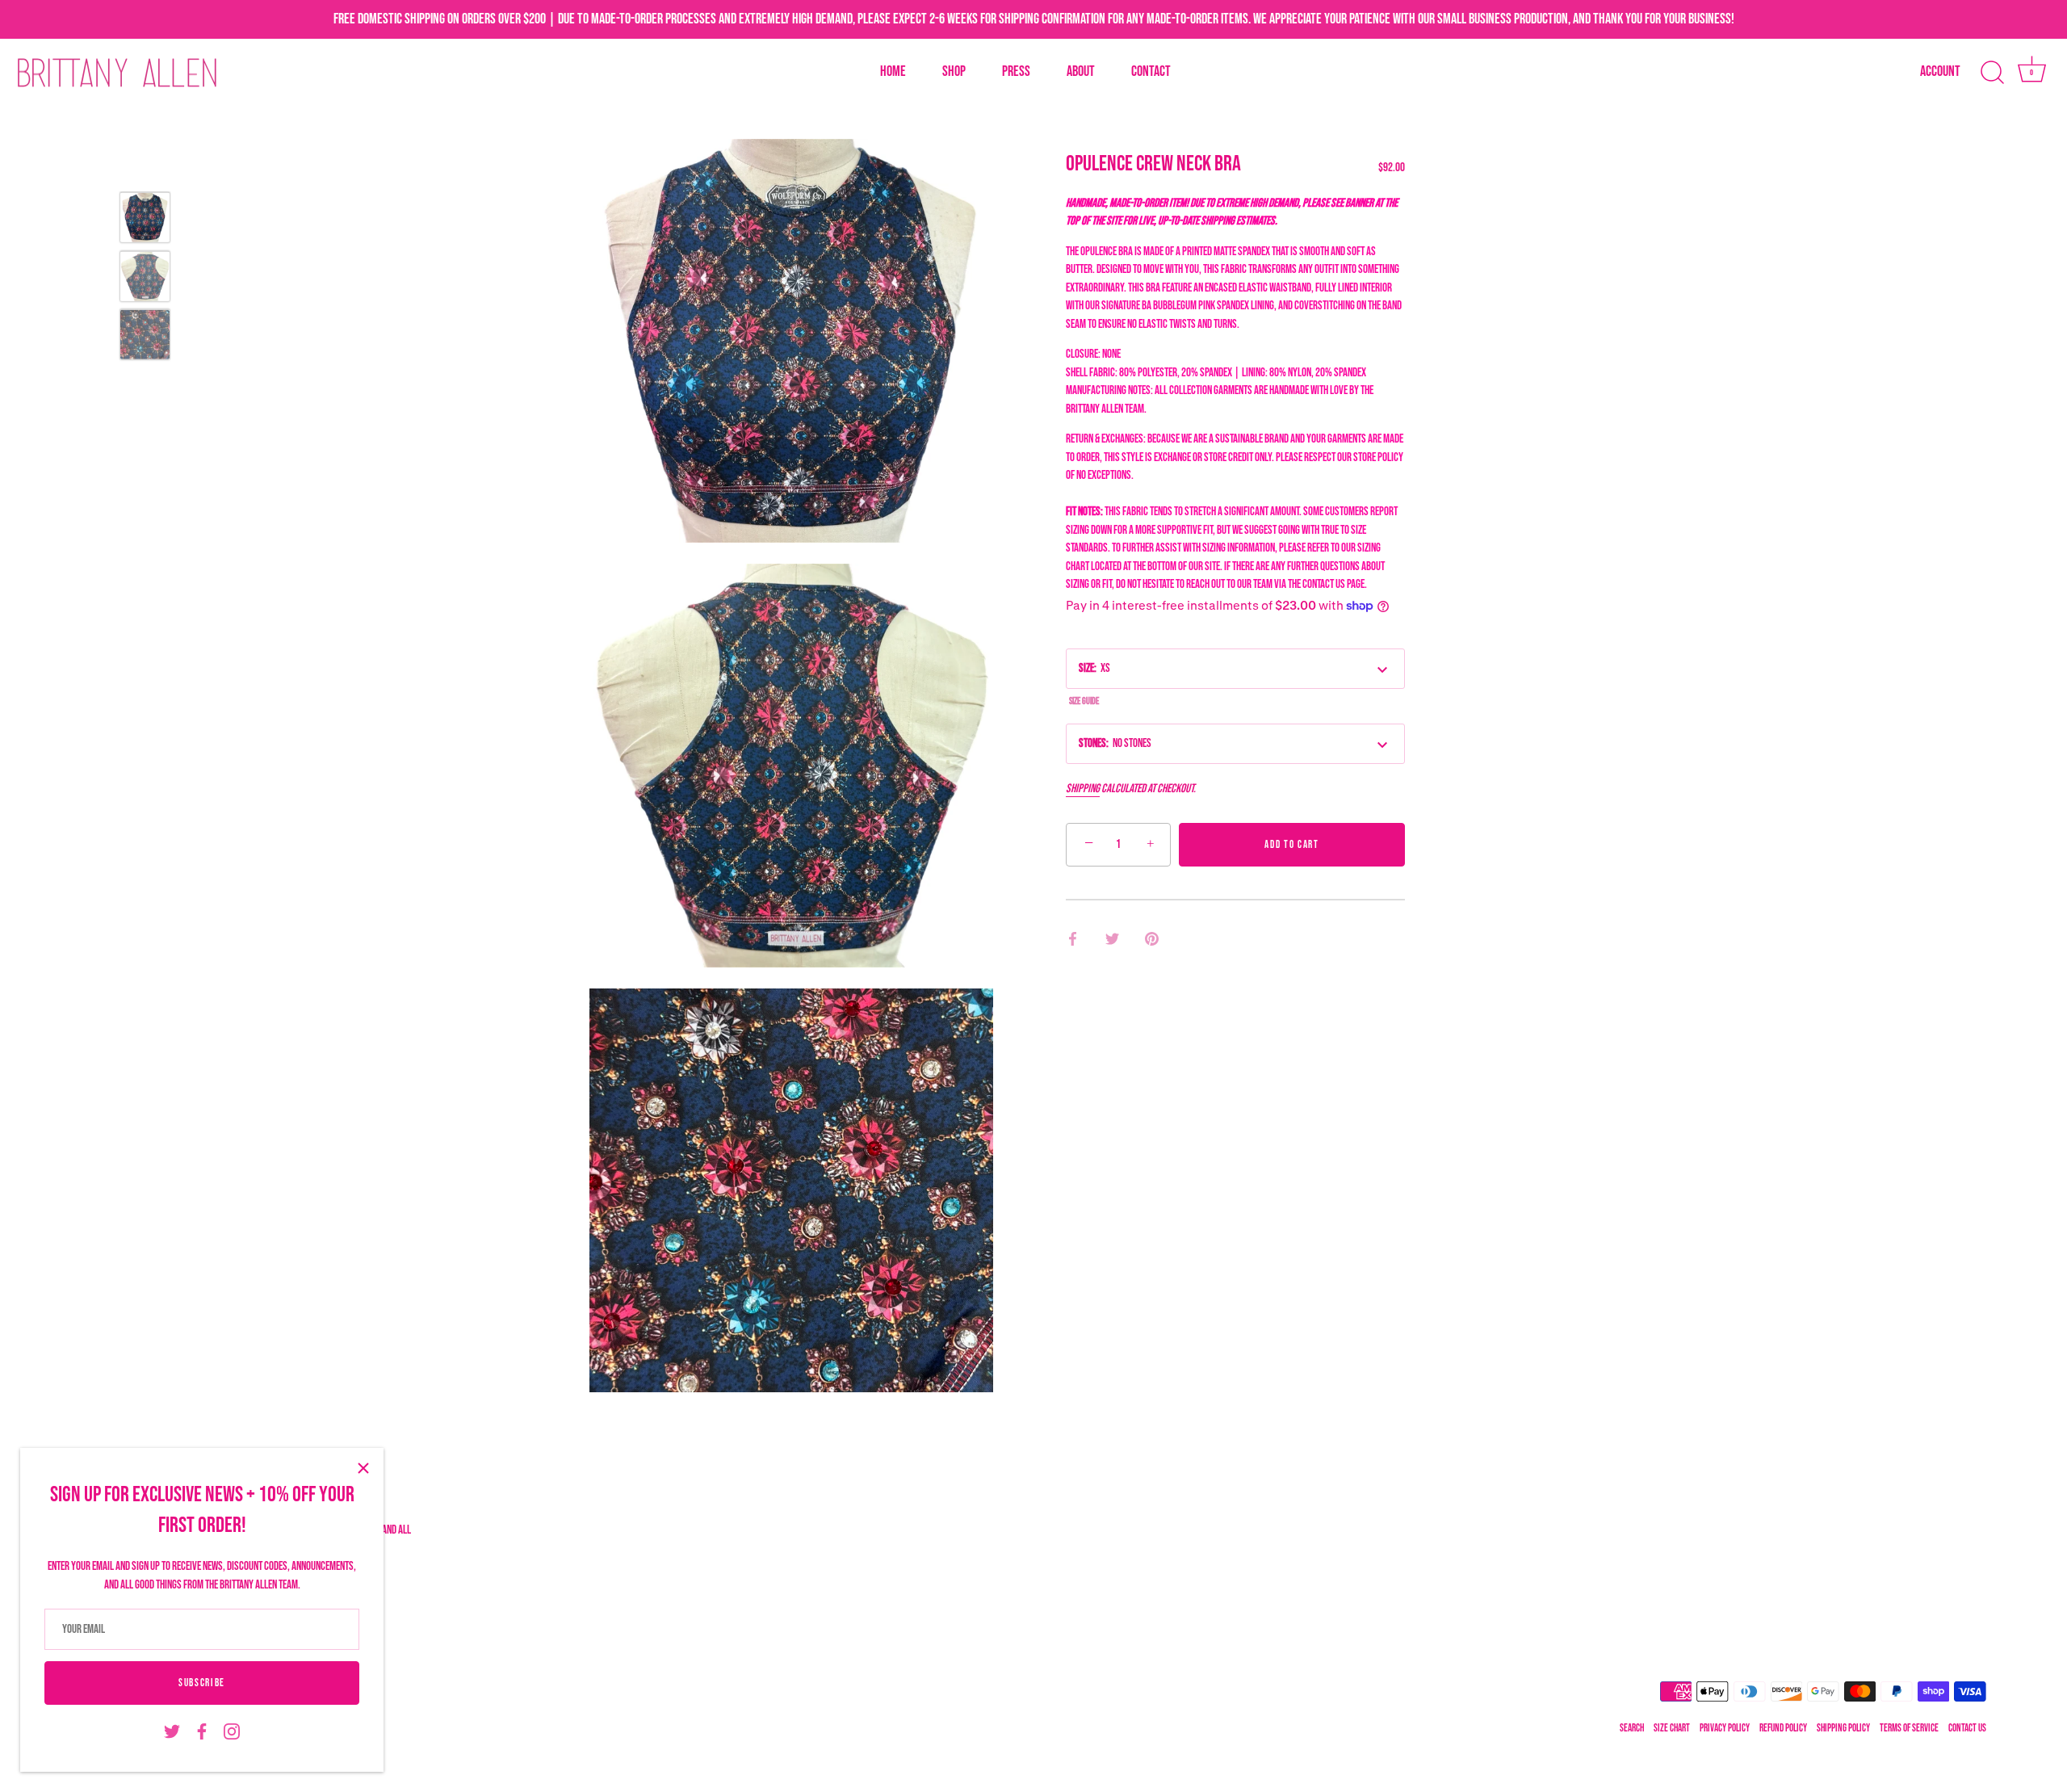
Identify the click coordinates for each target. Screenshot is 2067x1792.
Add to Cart (1292, 845)
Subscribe (202, 1683)
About (1081, 71)
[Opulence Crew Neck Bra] (145, 218)
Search (1632, 1729)
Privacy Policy (1725, 1729)
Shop (954, 71)
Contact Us (1967, 1729)
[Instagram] (232, 1732)
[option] (145, 221)
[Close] (363, 1468)
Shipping (1083, 789)
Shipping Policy (1843, 1729)
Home (893, 71)
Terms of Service (1909, 1729)
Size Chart (1672, 1729)
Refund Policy (1783, 1729)
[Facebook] (202, 1732)
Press (1016, 71)
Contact (1151, 71)
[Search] (1992, 73)
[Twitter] (172, 1732)
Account (1940, 71)
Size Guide (1084, 701)
